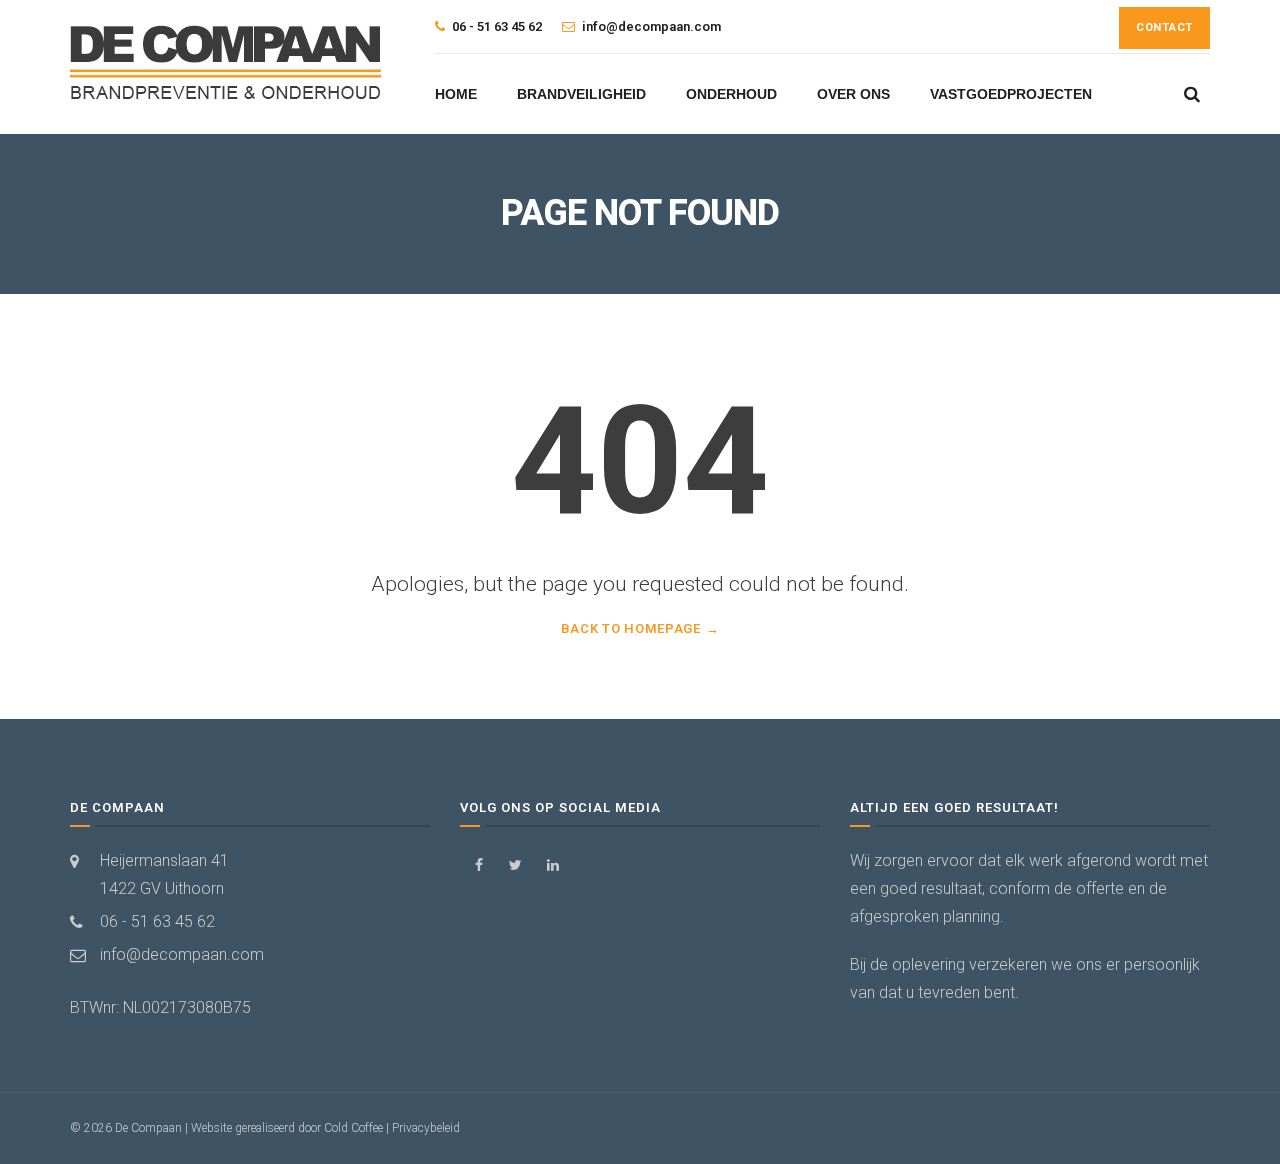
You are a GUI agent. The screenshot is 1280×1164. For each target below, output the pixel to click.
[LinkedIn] (552, 865)
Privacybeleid (426, 1128)
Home (456, 94)
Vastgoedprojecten (1011, 94)
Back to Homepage (631, 628)
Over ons (853, 94)
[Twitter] (515, 865)
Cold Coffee (353, 1128)
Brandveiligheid (581, 94)
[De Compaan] (227, 63)
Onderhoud (731, 94)
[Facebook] (478, 865)
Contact (1164, 27)
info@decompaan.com (182, 954)
